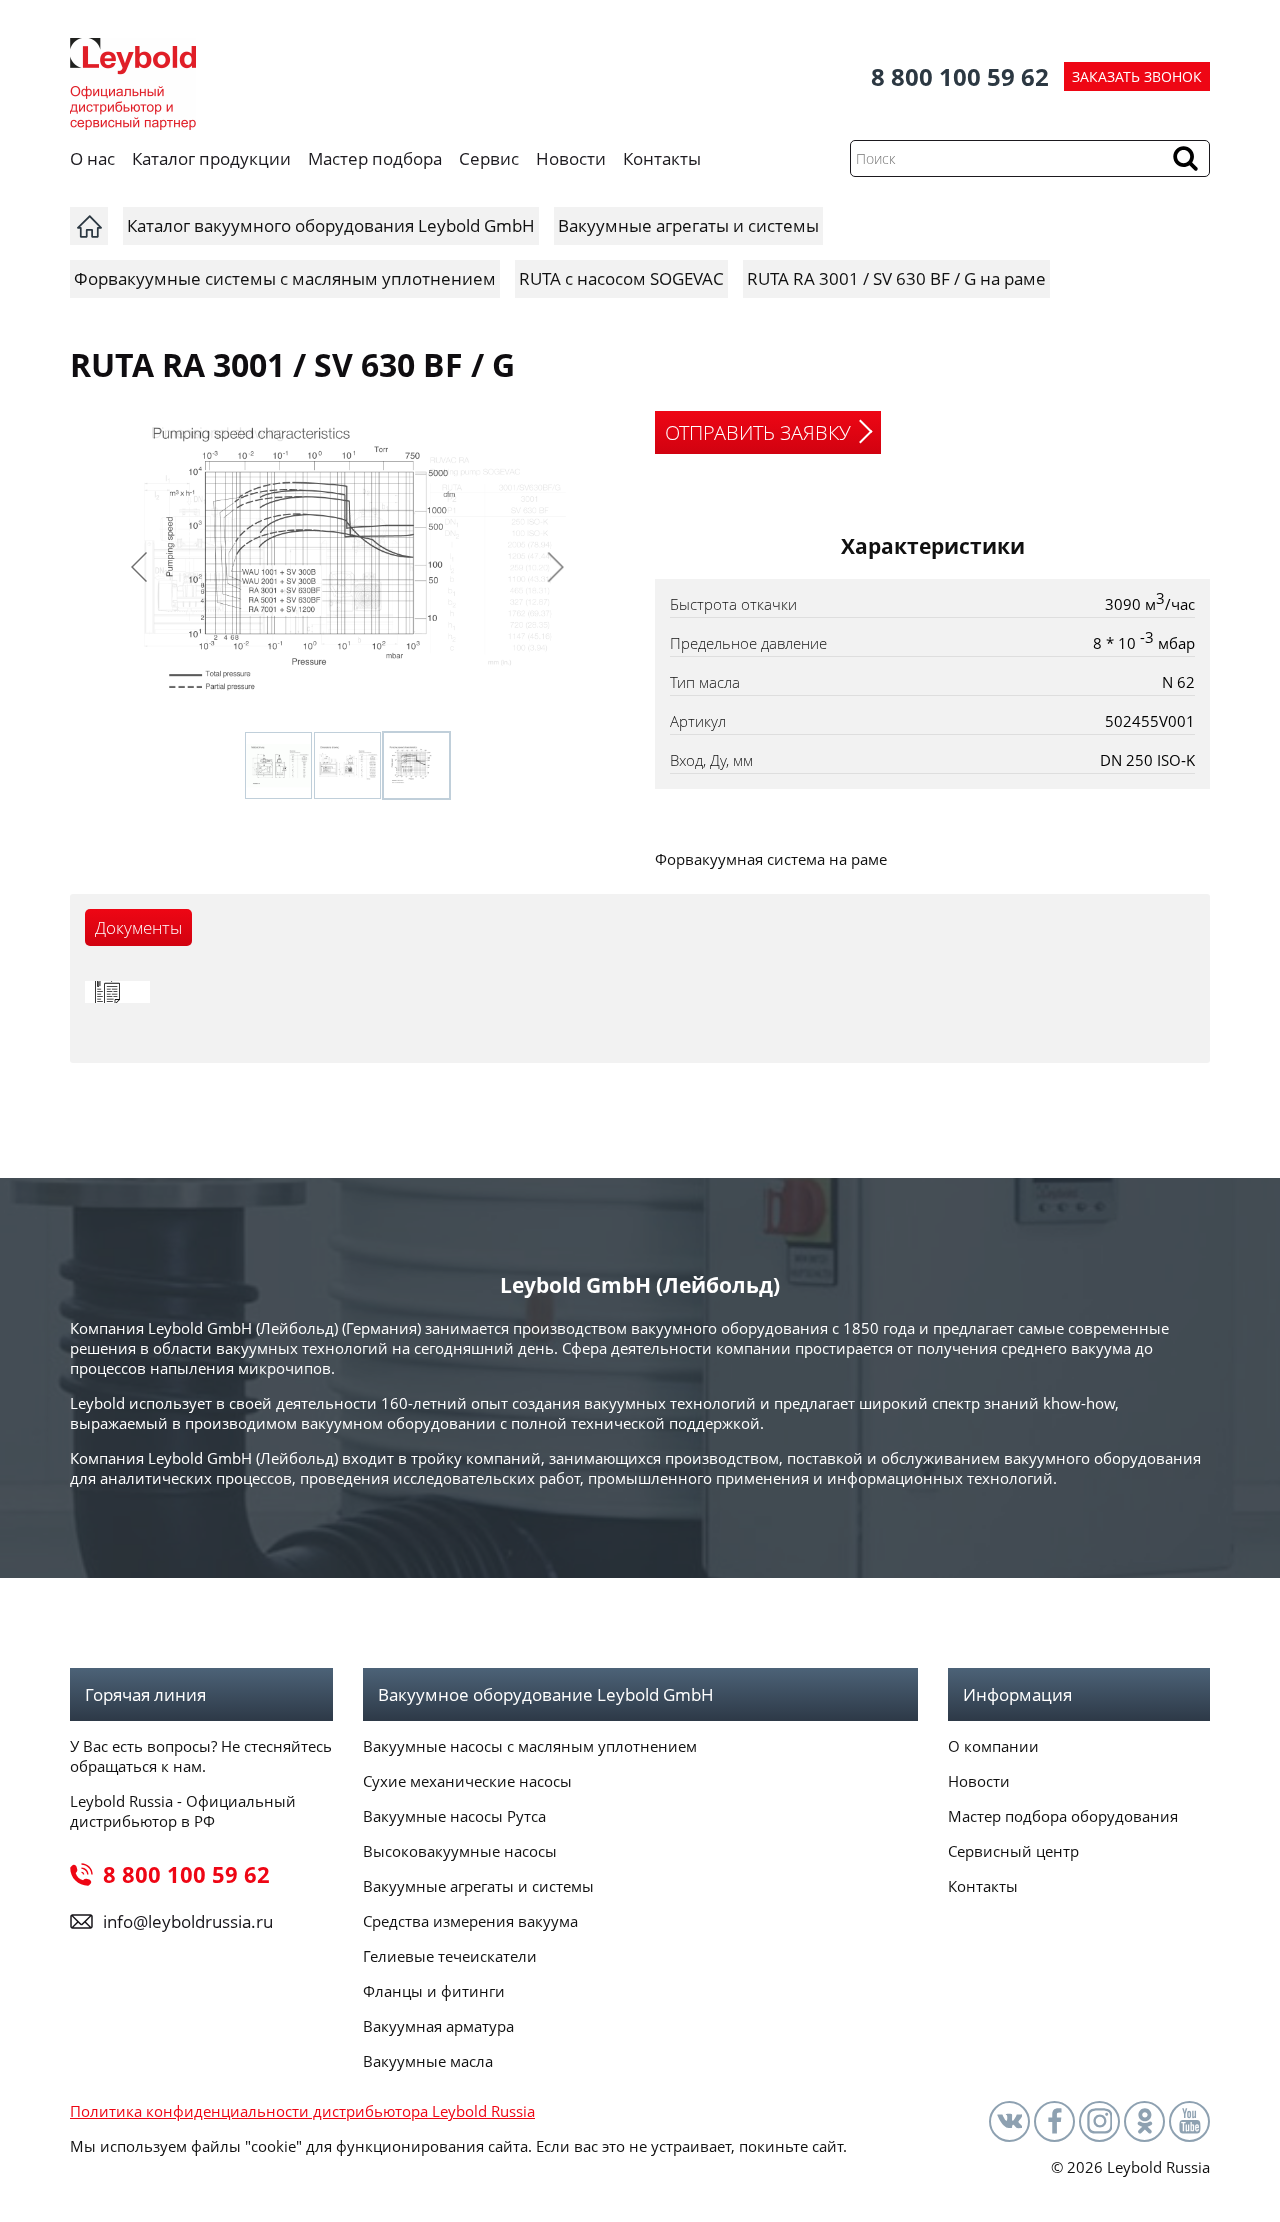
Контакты (662, 158)
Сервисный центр (1013, 1851)
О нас (92, 158)
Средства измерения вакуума (470, 1921)
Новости (571, 158)
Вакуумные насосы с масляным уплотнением (530, 1746)
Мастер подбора (375, 158)
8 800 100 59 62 (960, 76)
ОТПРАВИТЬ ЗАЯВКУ (758, 432)
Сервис (489, 158)
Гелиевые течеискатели (450, 1956)
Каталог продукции (211, 158)
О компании (993, 1746)
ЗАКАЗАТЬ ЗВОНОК (1137, 76)
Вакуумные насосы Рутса (454, 1816)
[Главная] (89, 226)
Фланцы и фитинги (434, 1991)
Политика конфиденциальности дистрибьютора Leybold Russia (302, 2111)
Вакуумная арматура (438, 2026)
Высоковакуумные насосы (460, 1851)
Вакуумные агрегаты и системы (478, 1886)
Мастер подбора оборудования (1063, 1816)
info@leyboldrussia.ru (188, 1921)
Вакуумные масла (428, 2061)
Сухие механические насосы (467, 1781)
